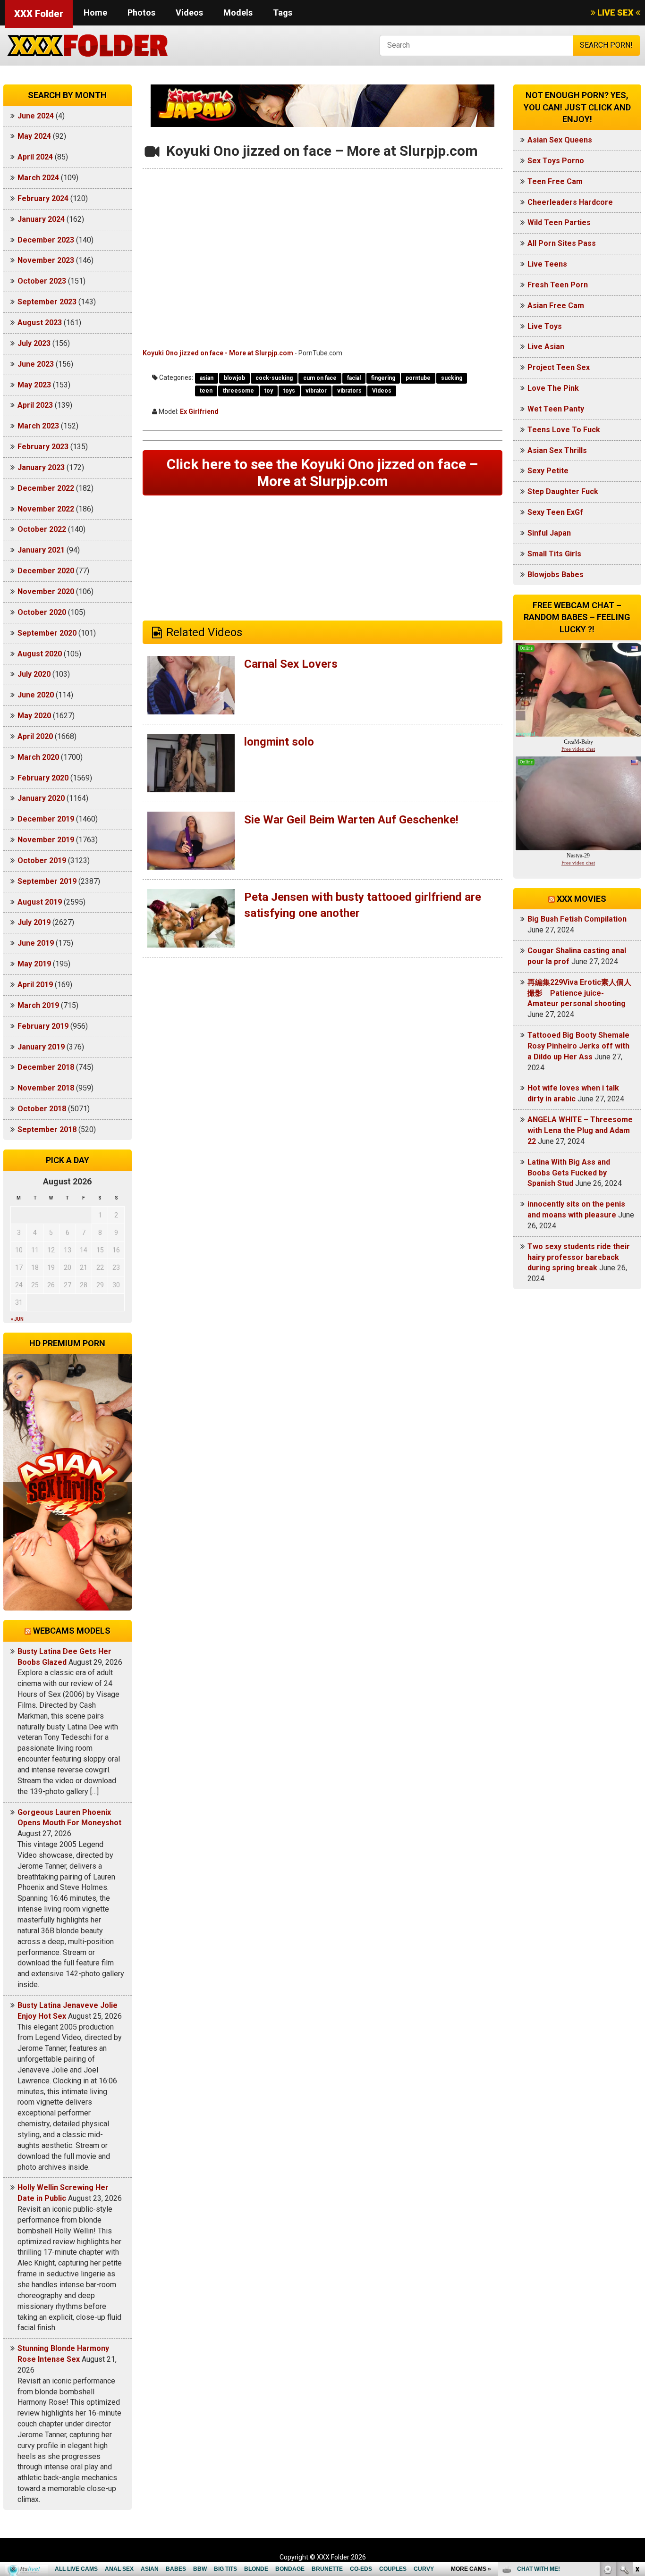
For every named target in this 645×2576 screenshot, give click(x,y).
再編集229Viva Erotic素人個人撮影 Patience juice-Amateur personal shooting (579, 993)
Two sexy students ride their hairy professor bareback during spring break (579, 1257)
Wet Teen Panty (556, 409)
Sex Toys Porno (556, 161)
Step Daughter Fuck (563, 491)
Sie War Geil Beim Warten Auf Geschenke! (351, 820)
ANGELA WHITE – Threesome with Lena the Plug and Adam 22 (580, 1130)
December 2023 (46, 240)
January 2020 (41, 798)
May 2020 (34, 716)
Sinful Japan (549, 533)
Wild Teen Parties (559, 222)
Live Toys (545, 326)
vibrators (349, 391)
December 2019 (46, 819)
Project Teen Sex (559, 367)
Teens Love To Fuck (564, 430)
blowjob (234, 378)
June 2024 (36, 116)
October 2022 (42, 529)
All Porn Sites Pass (562, 243)
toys (289, 391)
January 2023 (41, 467)
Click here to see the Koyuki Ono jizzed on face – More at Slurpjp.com (322, 473)
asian (207, 378)
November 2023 (46, 260)
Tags (283, 13)
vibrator (316, 391)
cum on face (320, 378)
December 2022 (46, 488)
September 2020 (47, 633)
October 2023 (42, 281)
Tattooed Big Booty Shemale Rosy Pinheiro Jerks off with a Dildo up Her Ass (578, 1046)
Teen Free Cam (555, 181)
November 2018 (46, 1088)
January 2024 (41, 219)
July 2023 (34, 343)
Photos (141, 13)
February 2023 (43, 447)
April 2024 (35, 157)
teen (206, 391)
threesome (238, 391)
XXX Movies (581, 899)
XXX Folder (39, 14)
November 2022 (46, 509)
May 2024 (34, 136)
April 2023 (35, 405)
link (637, 2429)
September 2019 (47, 881)
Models (238, 13)
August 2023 (40, 323)
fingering (383, 378)
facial (354, 378)
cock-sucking (274, 378)
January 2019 (41, 1047)
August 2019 (40, 902)
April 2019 (35, 985)
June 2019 (36, 943)
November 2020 (46, 592)
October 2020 (42, 612)
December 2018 (46, 1067)
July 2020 (34, 674)
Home (95, 13)
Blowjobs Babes (556, 575)
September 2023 (47, 302)
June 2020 (36, 695)
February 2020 (43, 778)
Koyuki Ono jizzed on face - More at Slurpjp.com (218, 353)
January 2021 (41, 550)
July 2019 (34, 922)
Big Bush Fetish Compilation (577, 919)
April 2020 (35, 736)
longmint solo (279, 742)
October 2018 (42, 1109)
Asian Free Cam (556, 306)
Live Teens (547, 264)
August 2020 (40, 654)
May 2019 (34, 964)
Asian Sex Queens (560, 140)
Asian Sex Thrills (557, 450)
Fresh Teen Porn (558, 285)
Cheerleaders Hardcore (570, 202)
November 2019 (46, 840)
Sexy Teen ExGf (555, 512)
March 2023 (38, 426)
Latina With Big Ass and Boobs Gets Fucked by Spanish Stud (569, 1173)
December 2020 (46, 571)
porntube (418, 378)
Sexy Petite (548, 471)
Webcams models (72, 1631)
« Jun (17, 1319)
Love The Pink (553, 388)
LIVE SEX (615, 13)
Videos (189, 13)
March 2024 (38, 178)
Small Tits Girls (554, 554)
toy (269, 391)
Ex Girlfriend (199, 411)
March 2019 (38, 1005)
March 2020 (38, 757)
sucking (452, 378)
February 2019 (43, 1026)
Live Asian (546, 347)
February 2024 (43, 198)
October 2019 (42, 860)
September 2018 (47, 1129)
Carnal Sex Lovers (291, 664)
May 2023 (34, 385)
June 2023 (36, 364)
